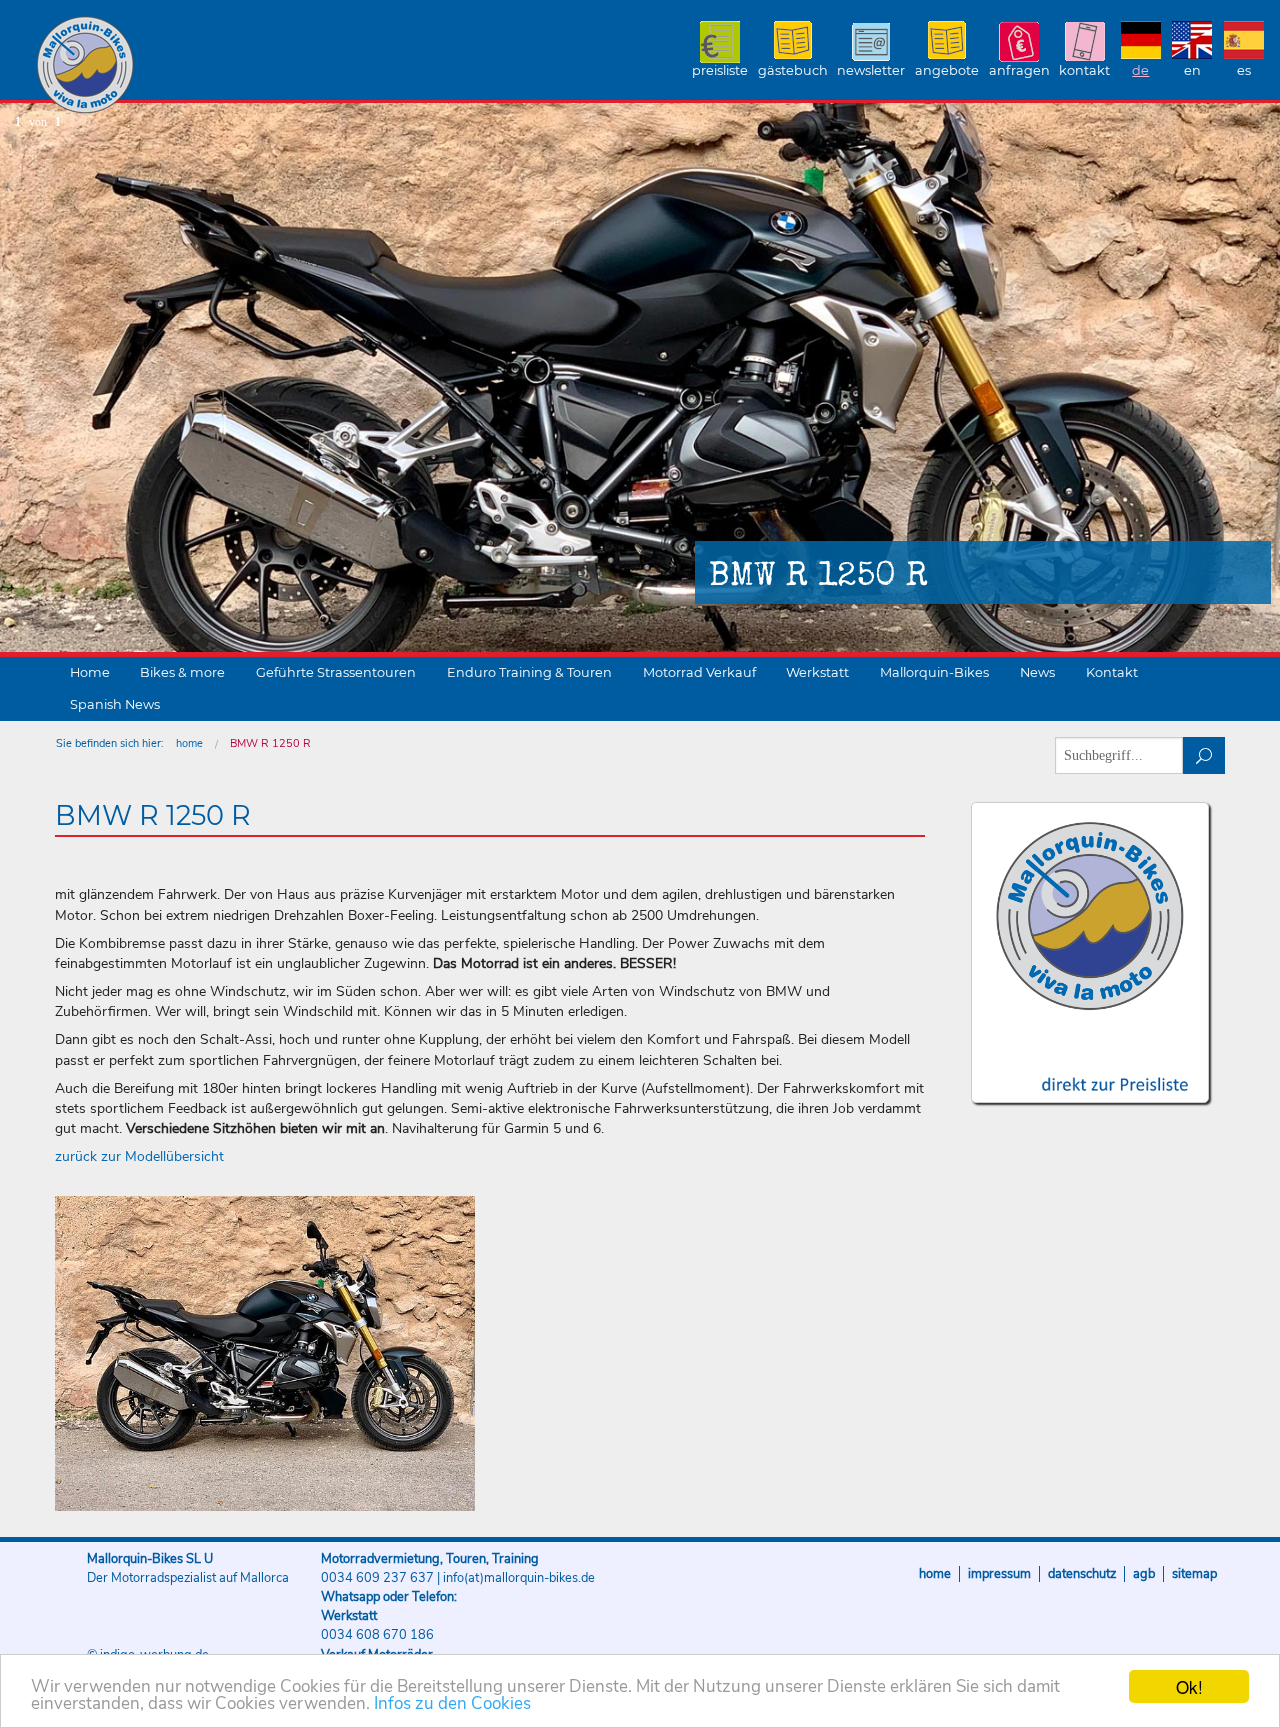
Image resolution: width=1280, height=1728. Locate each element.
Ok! (1189, 1686)
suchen (1204, 755)
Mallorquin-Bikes (202, 66)
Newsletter (871, 70)
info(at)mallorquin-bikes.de (519, 1578)
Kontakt (1084, 70)
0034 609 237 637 (377, 1578)
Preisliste (720, 70)
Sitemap (1194, 1574)
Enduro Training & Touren (529, 672)
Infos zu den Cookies (452, 1703)
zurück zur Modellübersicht (139, 1156)
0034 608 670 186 (377, 1635)
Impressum (999, 1574)
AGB (1144, 1574)
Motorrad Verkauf (699, 672)
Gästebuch (793, 70)
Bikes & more (182, 672)
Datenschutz (1082, 1574)
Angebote (947, 70)
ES (1244, 70)
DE (1140, 70)
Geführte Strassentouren (336, 672)
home (189, 743)
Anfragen (1019, 70)
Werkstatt (817, 672)
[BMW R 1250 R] (265, 1353)
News (1037, 672)
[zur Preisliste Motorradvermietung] (1090, 1066)
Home (90, 672)
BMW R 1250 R (270, 743)
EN (1192, 70)
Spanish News (115, 704)
